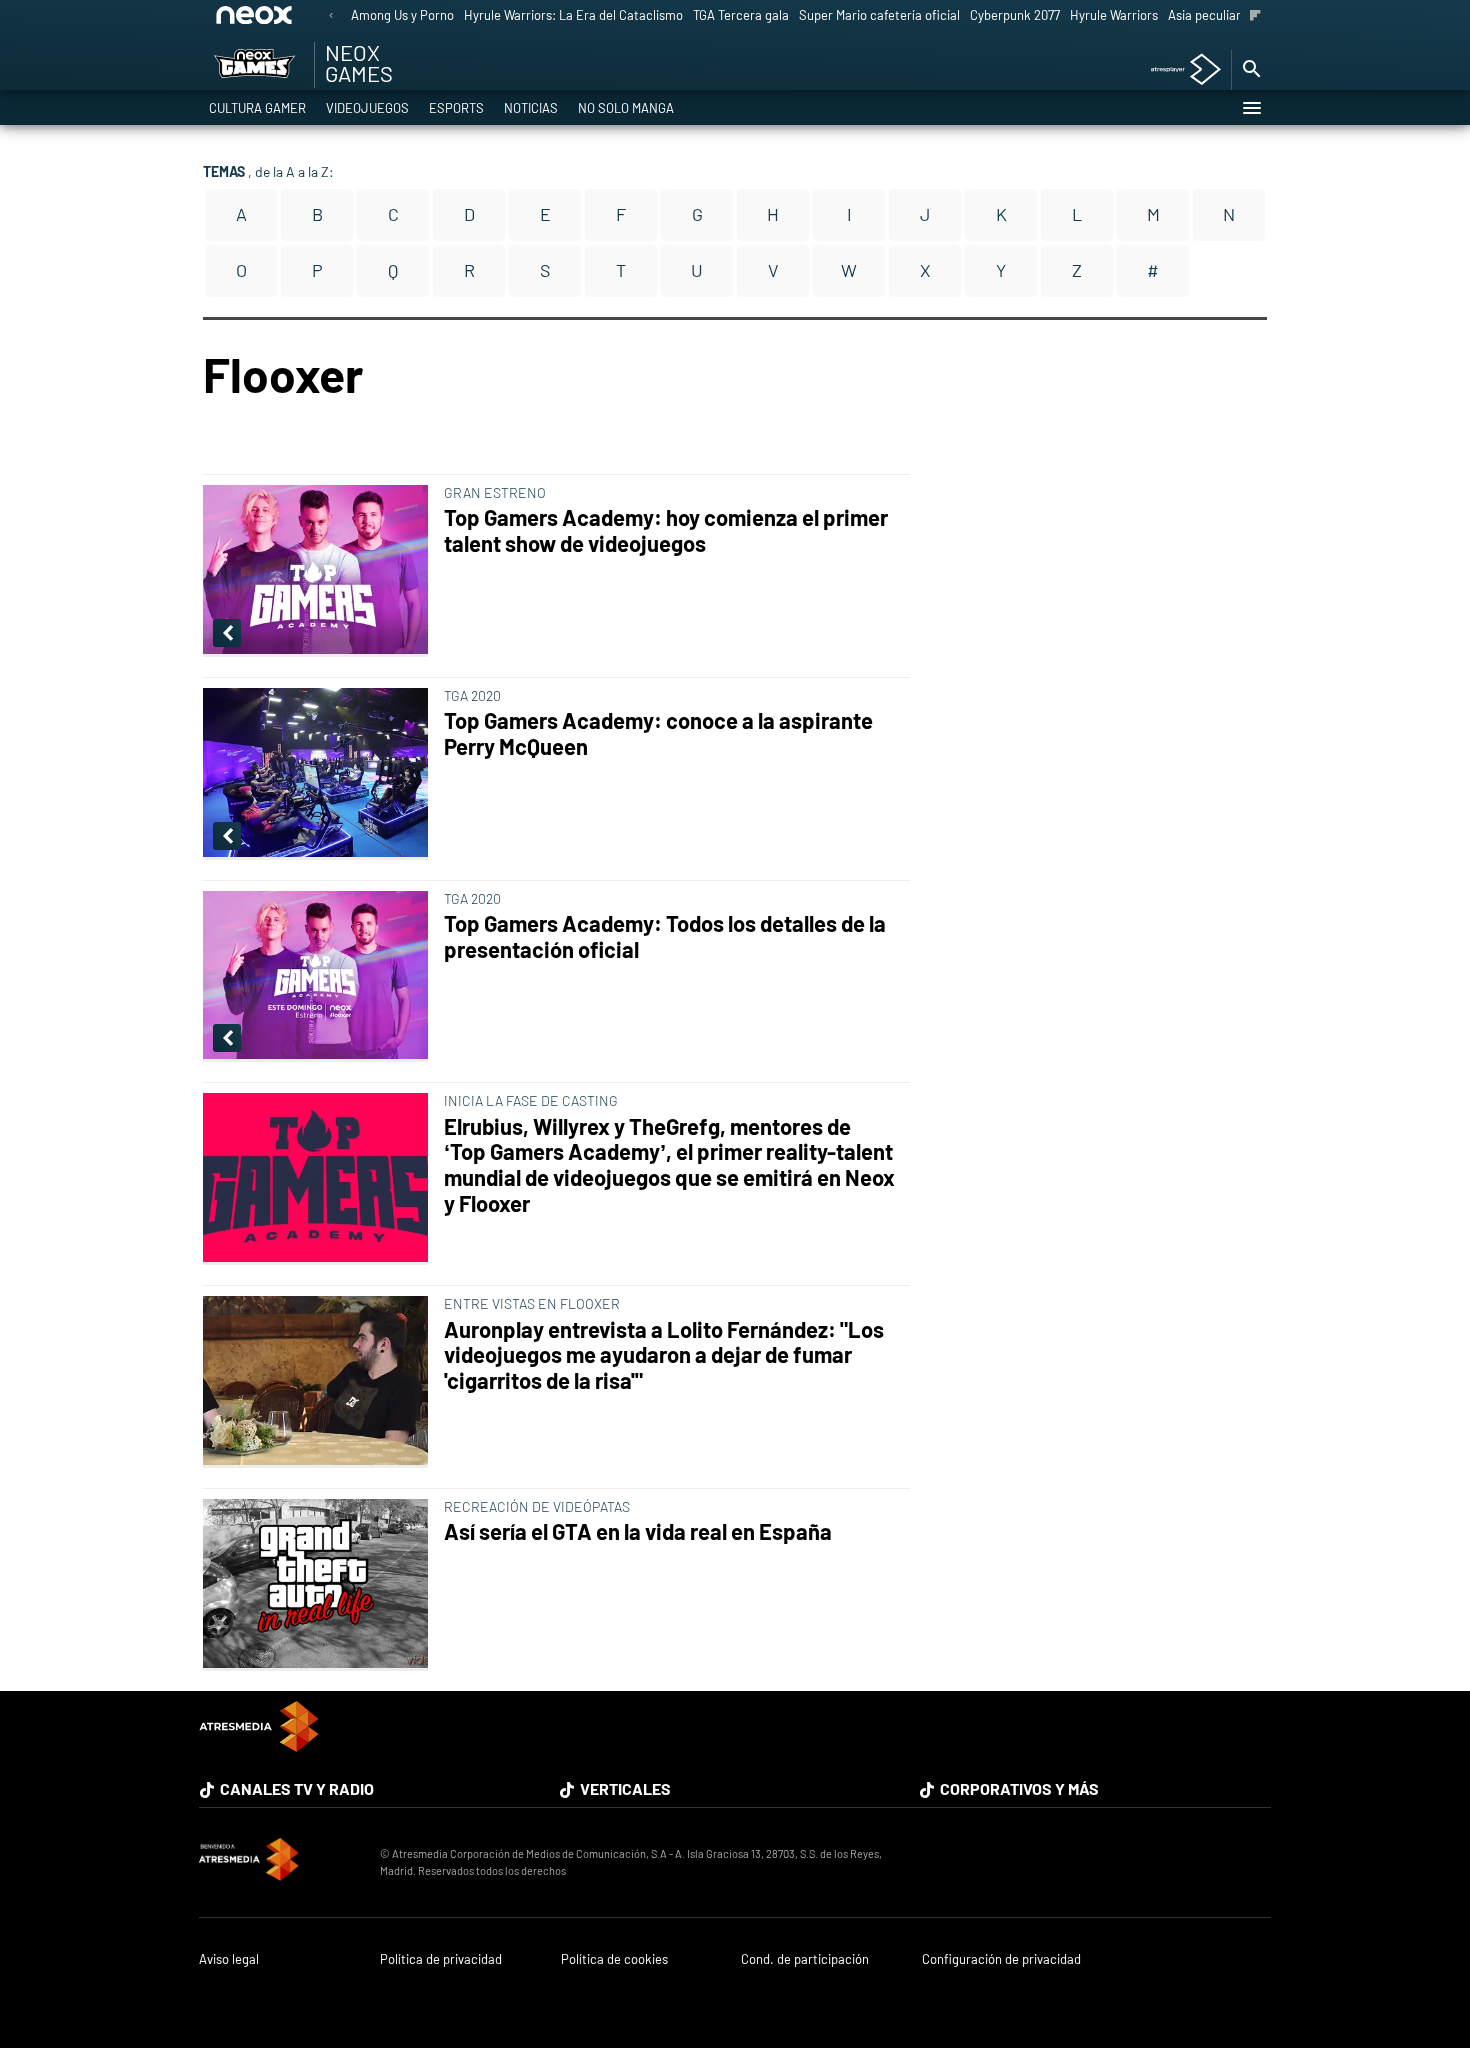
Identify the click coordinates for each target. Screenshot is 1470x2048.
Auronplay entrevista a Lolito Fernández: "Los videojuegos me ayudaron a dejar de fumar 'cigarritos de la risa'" (664, 1355)
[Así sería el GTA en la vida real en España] (319, 1585)
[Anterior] (331, 16)
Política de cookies (614, 1959)
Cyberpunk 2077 (1015, 15)
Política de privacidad (441, 1959)
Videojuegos (367, 108)
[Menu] (1251, 108)
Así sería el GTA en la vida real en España (638, 1531)
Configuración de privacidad (1001, 1959)
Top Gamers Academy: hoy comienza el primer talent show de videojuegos (666, 530)
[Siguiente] (1255, 16)
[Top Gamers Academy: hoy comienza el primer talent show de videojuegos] (319, 571)
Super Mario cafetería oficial (879, 15)
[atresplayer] (1178, 70)
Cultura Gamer (257, 108)
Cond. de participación (805, 1959)
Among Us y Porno (402, 15)
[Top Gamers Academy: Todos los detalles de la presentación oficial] (319, 977)
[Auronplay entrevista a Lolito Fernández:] (319, 1382)
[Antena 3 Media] (279, 1862)
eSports (456, 108)
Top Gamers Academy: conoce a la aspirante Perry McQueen (658, 733)
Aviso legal (229, 1959)
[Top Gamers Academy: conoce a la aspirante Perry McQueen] (319, 774)
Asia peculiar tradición (1231, 15)
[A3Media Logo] (259, 1745)
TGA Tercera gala (741, 15)
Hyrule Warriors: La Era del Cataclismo (573, 15)
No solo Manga (626, 108)
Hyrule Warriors (1114, 15)
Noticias (531, 108)
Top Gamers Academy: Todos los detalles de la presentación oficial (665, 936)
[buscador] (1251, 70)
